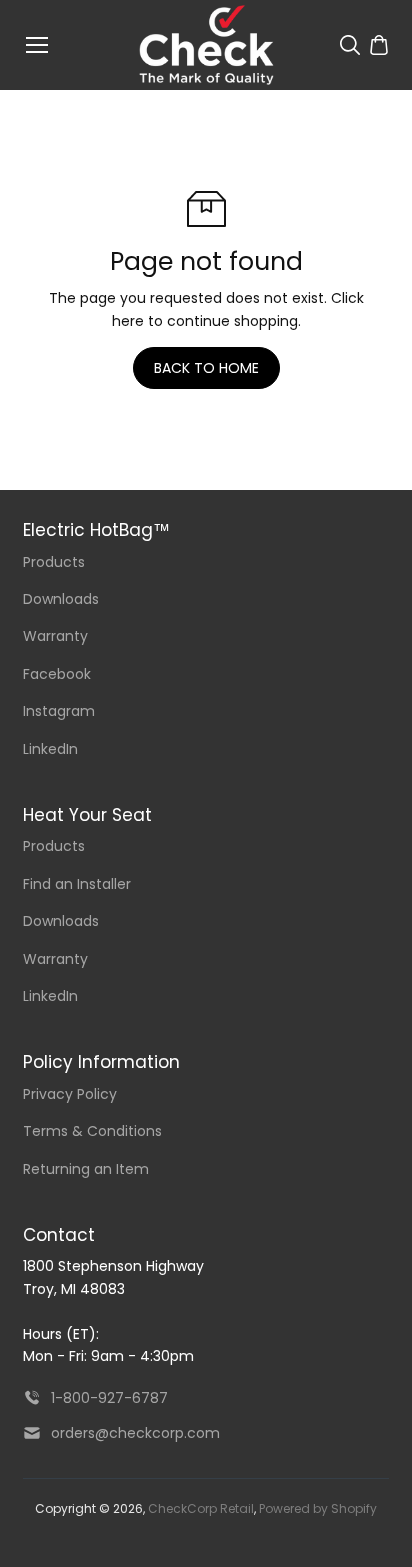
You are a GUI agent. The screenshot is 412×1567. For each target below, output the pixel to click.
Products (54, 562)
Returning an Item (86, 1169)
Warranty (55, 636)
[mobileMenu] (37, 45)
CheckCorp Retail (201, 1508)
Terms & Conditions (92, 1131)
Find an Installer (77, 884)
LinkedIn (50, 749)
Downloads (61, 599)
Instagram (59, 711)
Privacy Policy (70, 1094)
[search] (350, 45)
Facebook (57, 674)
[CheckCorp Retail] (206, 45)
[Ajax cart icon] (379, 45)
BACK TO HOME (206, 368)
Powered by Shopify (318, 1508)
